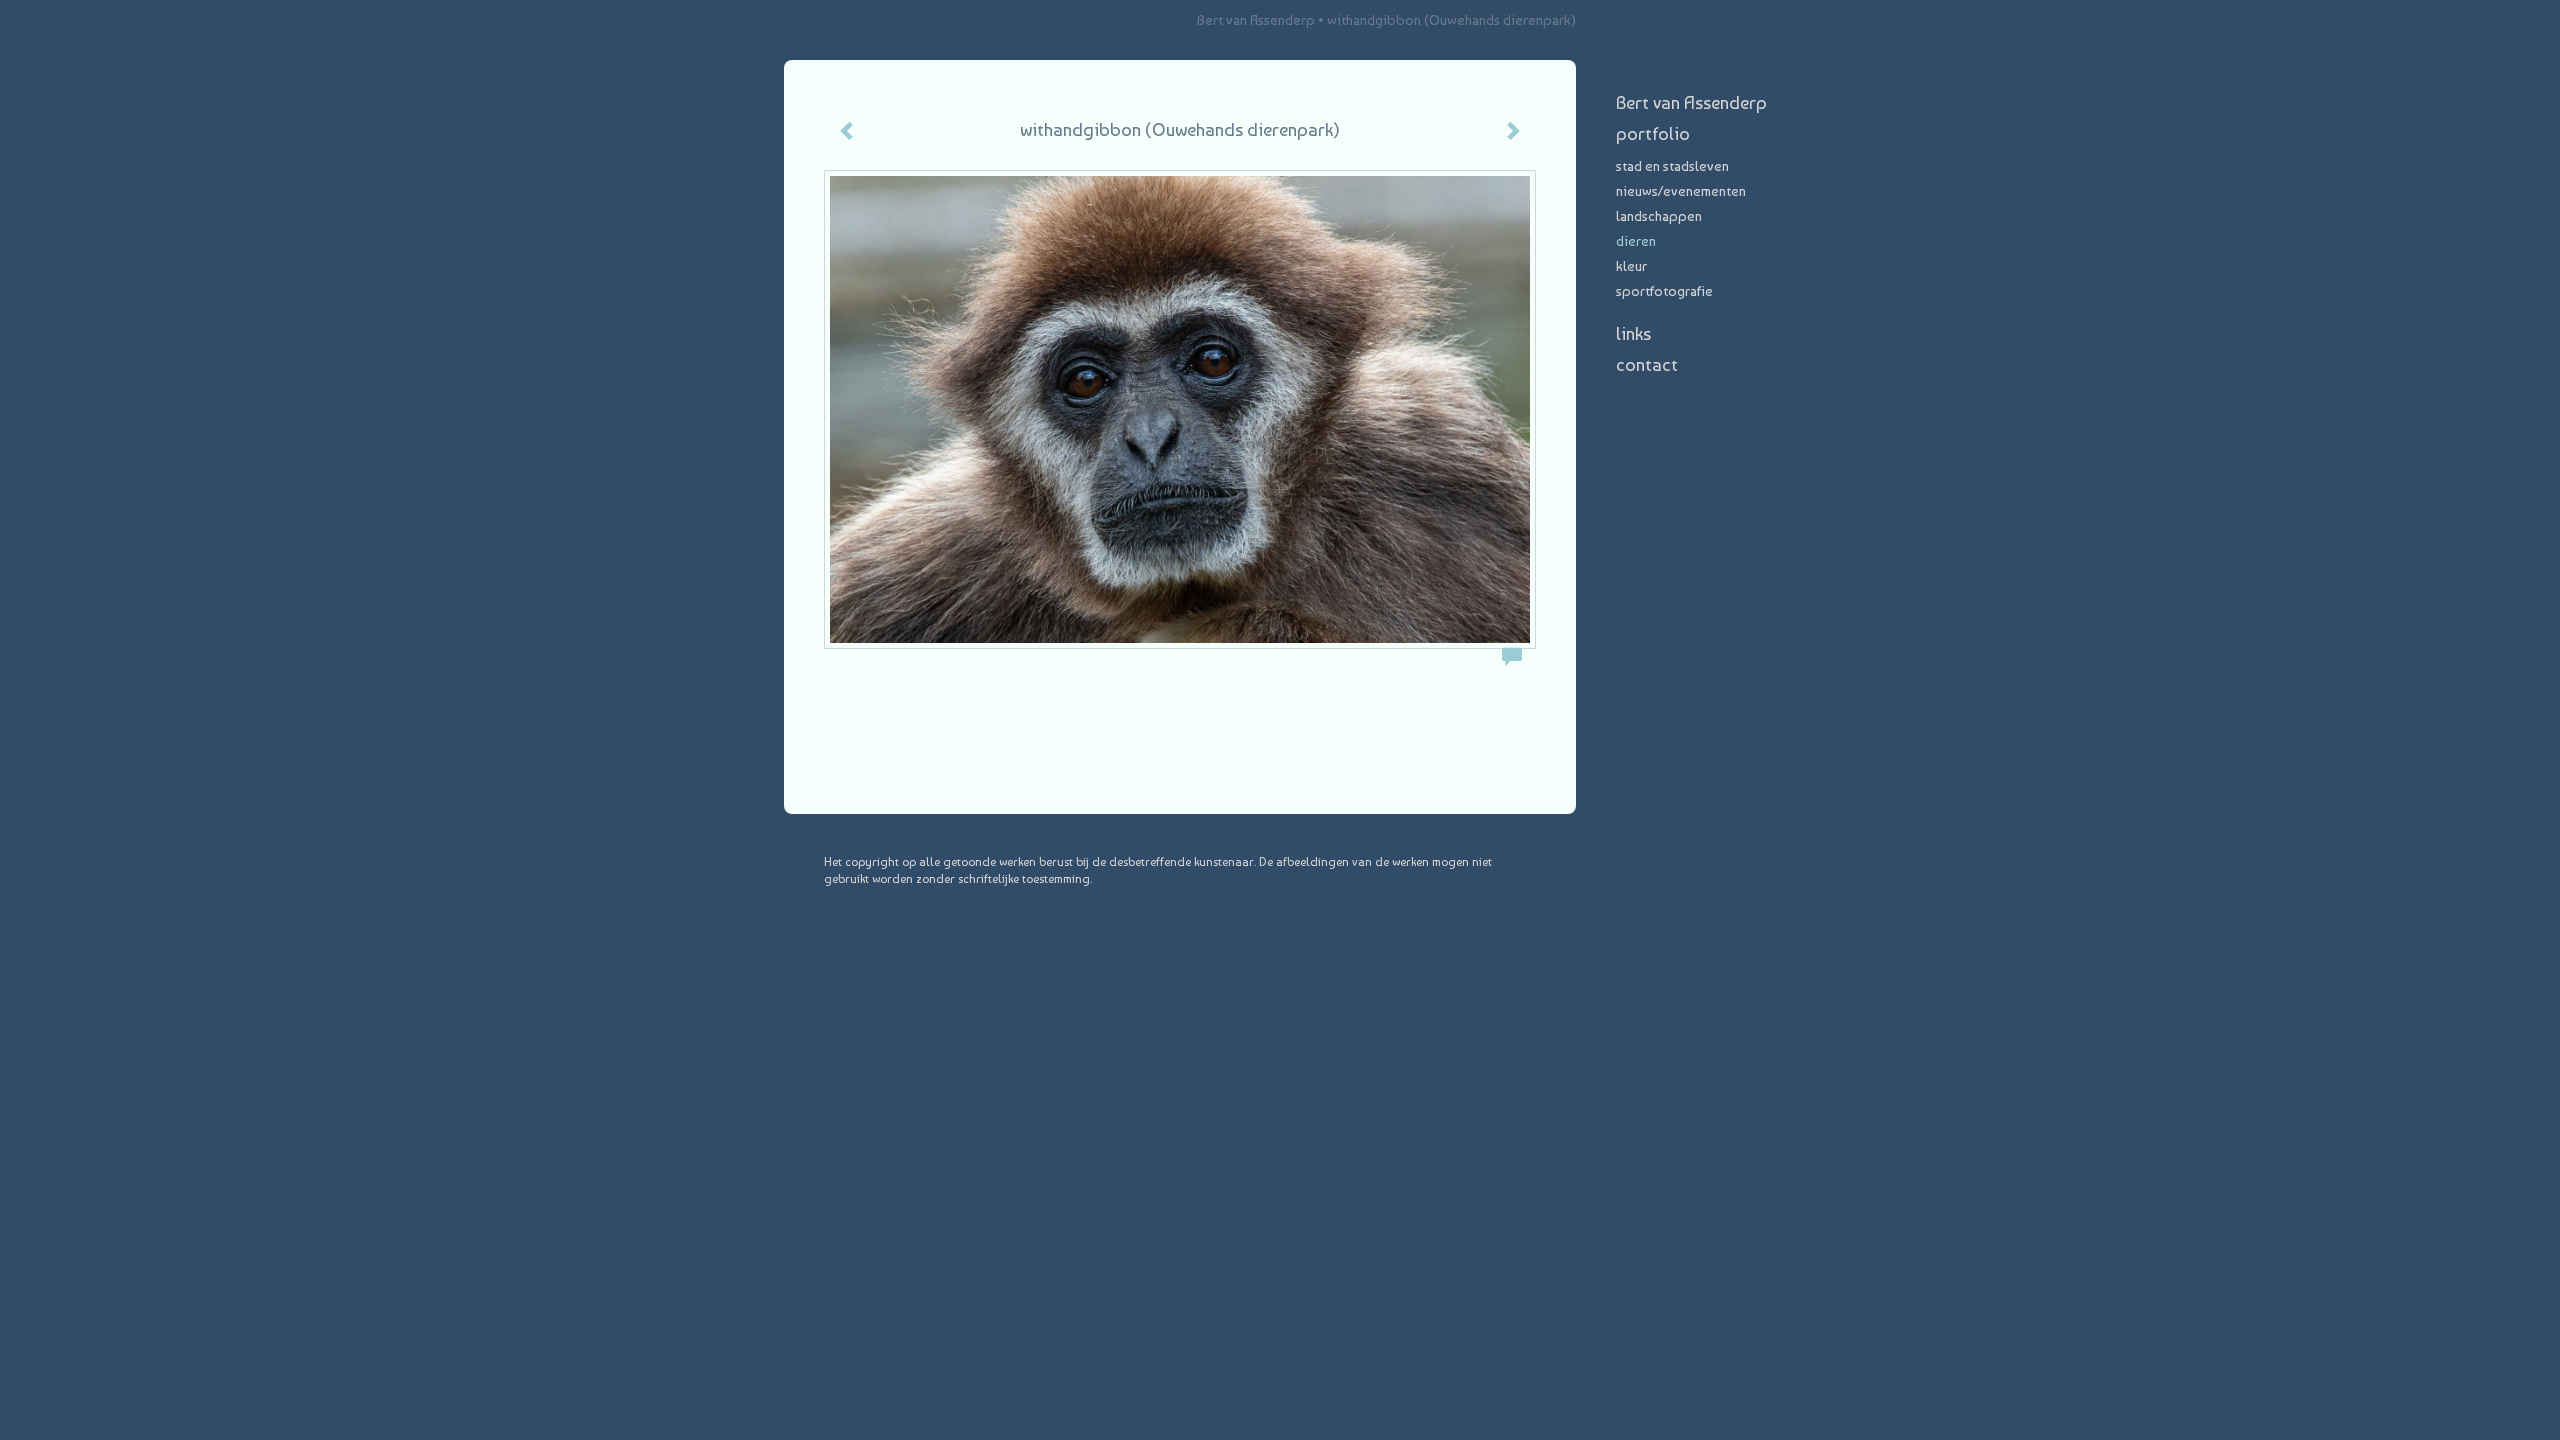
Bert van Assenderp (1256, 20)
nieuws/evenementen (1681, 191)
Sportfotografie (1664, 291)
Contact (1647, 364)
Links (1633, 333)
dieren (1636, 241)
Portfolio (1653, 133)
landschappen (1659, 216)
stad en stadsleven (1672, 166)
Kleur (1631, 266)
